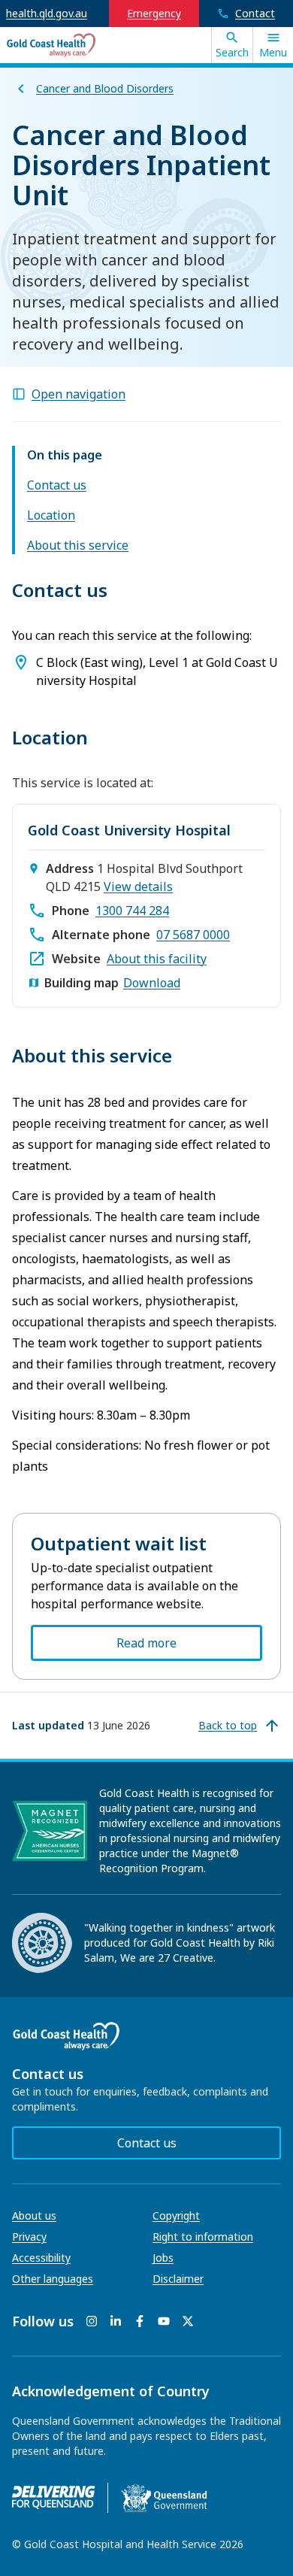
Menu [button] (273, 52)
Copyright (176, 2215)
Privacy (29, 2237)
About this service (78, 545)
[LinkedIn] (116, 2321)
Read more (146, 1643)
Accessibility (41, 2258)
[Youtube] (164, 2321)
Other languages (53, 2279)
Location (51, 515)
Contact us (57, 485)
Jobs (163, 2258)
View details (138, 886)
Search (232, 52)
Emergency (154, 13)
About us (34, 2215)
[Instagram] (92, 2321)
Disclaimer (178, 2279)
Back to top (228, 1725)
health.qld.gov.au (47, 13)
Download (152, 983)
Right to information (203, 2237)
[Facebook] (140, 2321)
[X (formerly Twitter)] (188, 2321)
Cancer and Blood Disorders (105, 88)
